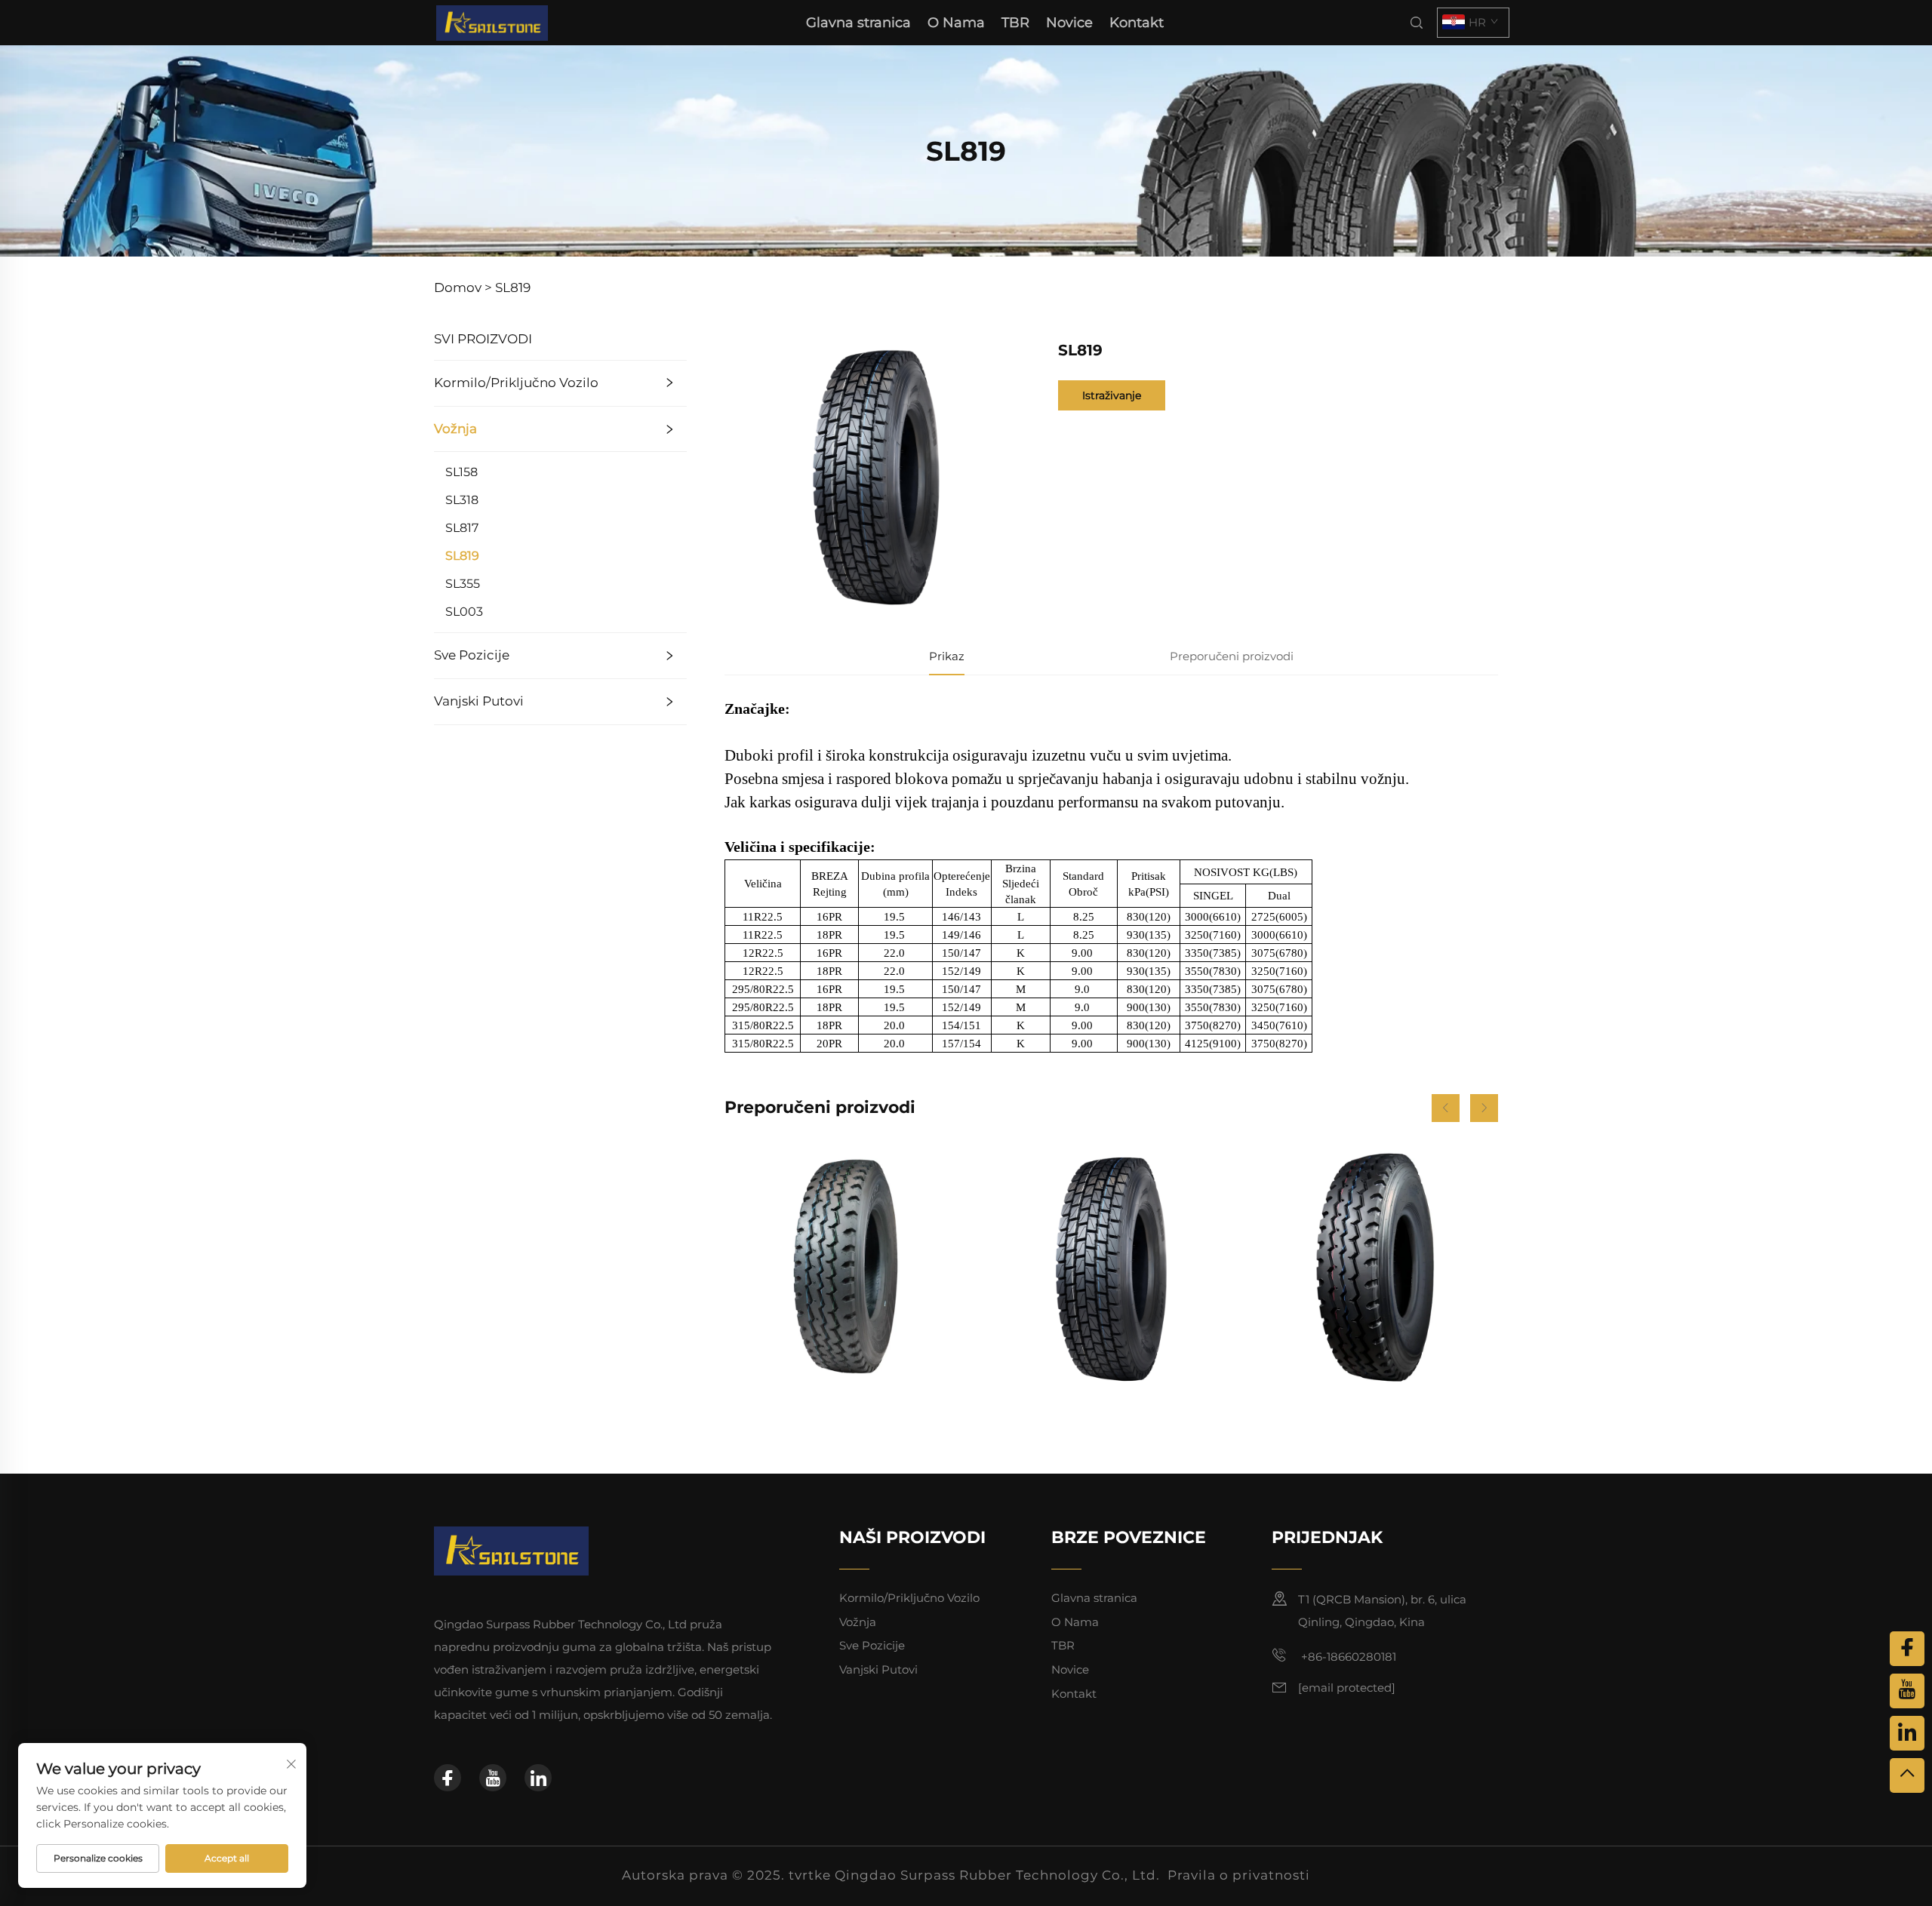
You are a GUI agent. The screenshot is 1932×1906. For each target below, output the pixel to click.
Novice (1069, 23)
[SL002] (848, 1267)
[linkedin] (538, 1778)
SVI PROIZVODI (483, 339)
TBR (1015, 23)
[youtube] (493, 1778)
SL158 (461, 472)
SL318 (462, 500)
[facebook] (448, 1778)
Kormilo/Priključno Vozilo (516, 383)
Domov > (463, 287)
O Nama (956, 23)
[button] (1446, 1108)
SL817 (462, 528)
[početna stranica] (492, 22)
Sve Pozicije (472, 655)
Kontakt (1137, 23)
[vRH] (1907, 1775)
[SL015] (1375, 1267)
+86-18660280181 (1347, 1657)
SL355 (463, 584)
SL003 (464, 612)
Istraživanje (1112, 395)
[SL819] (1111, 1267)
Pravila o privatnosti (1239, 1875)
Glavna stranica (858, 23)
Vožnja (455, 429)
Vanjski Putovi (479, 701)
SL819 (513, 287)
